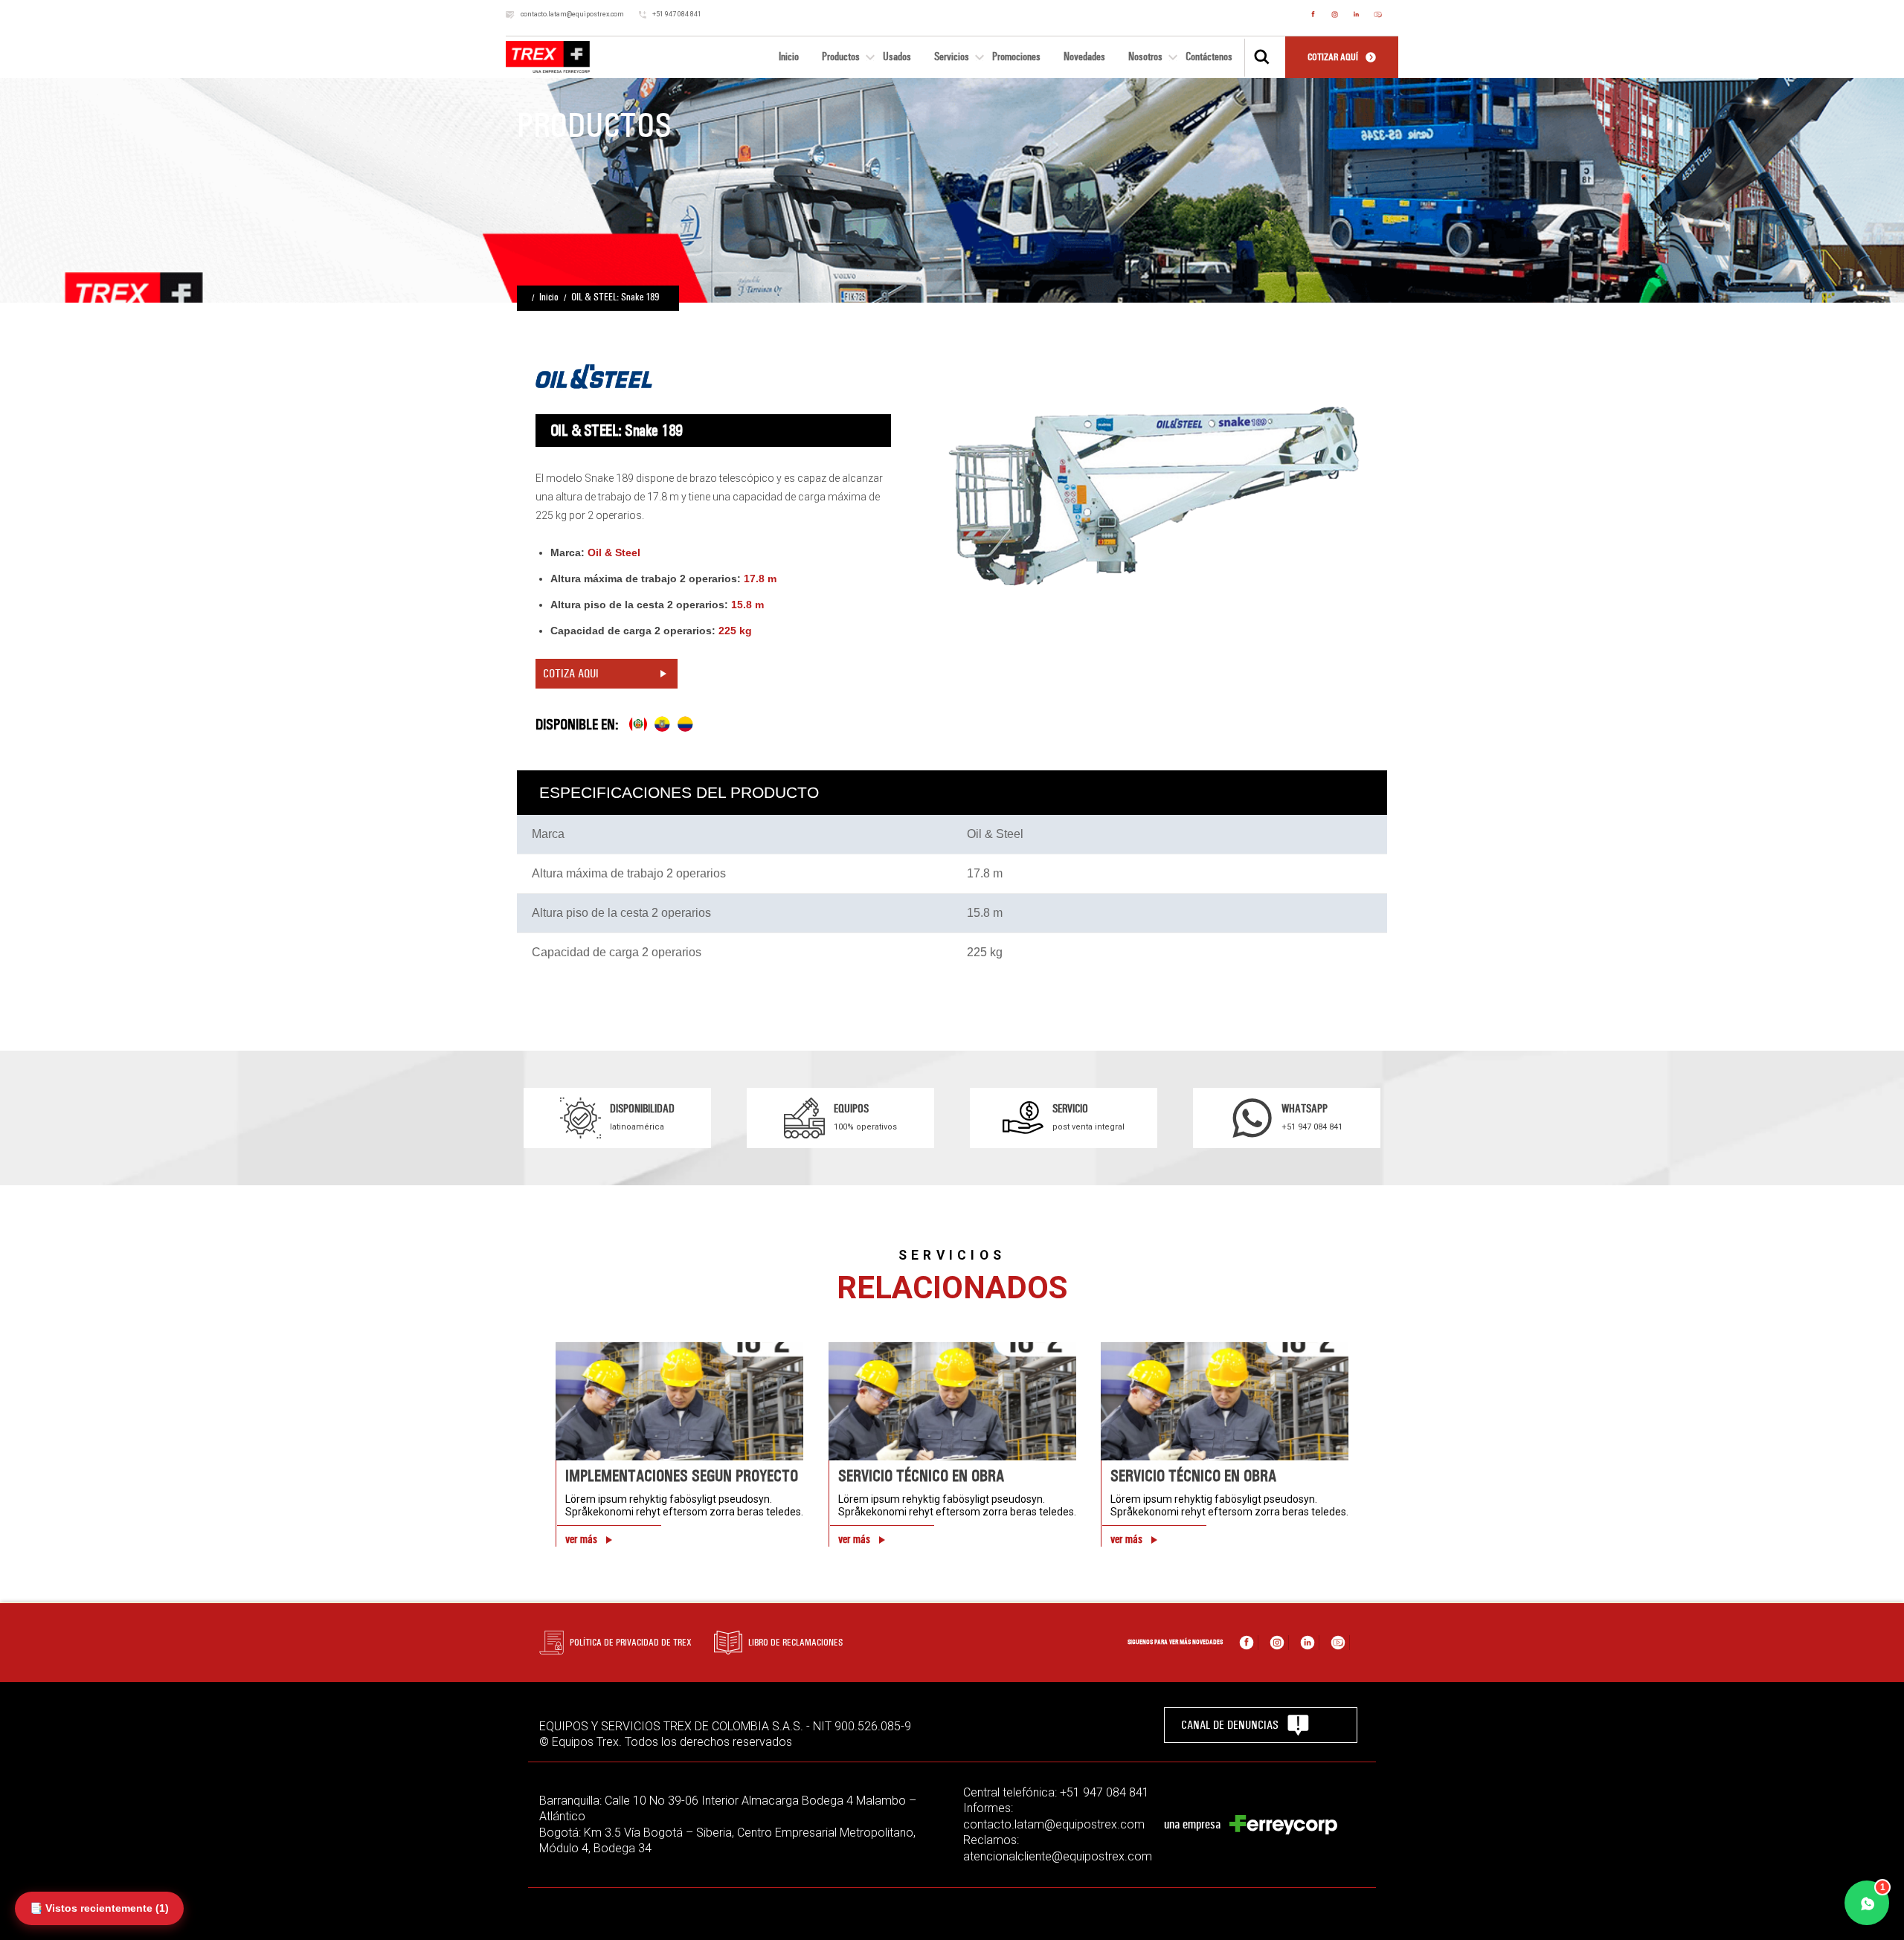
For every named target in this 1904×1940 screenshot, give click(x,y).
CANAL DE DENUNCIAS (1230, 1725)
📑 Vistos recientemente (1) (99, 1908)
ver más (581, 1539)
